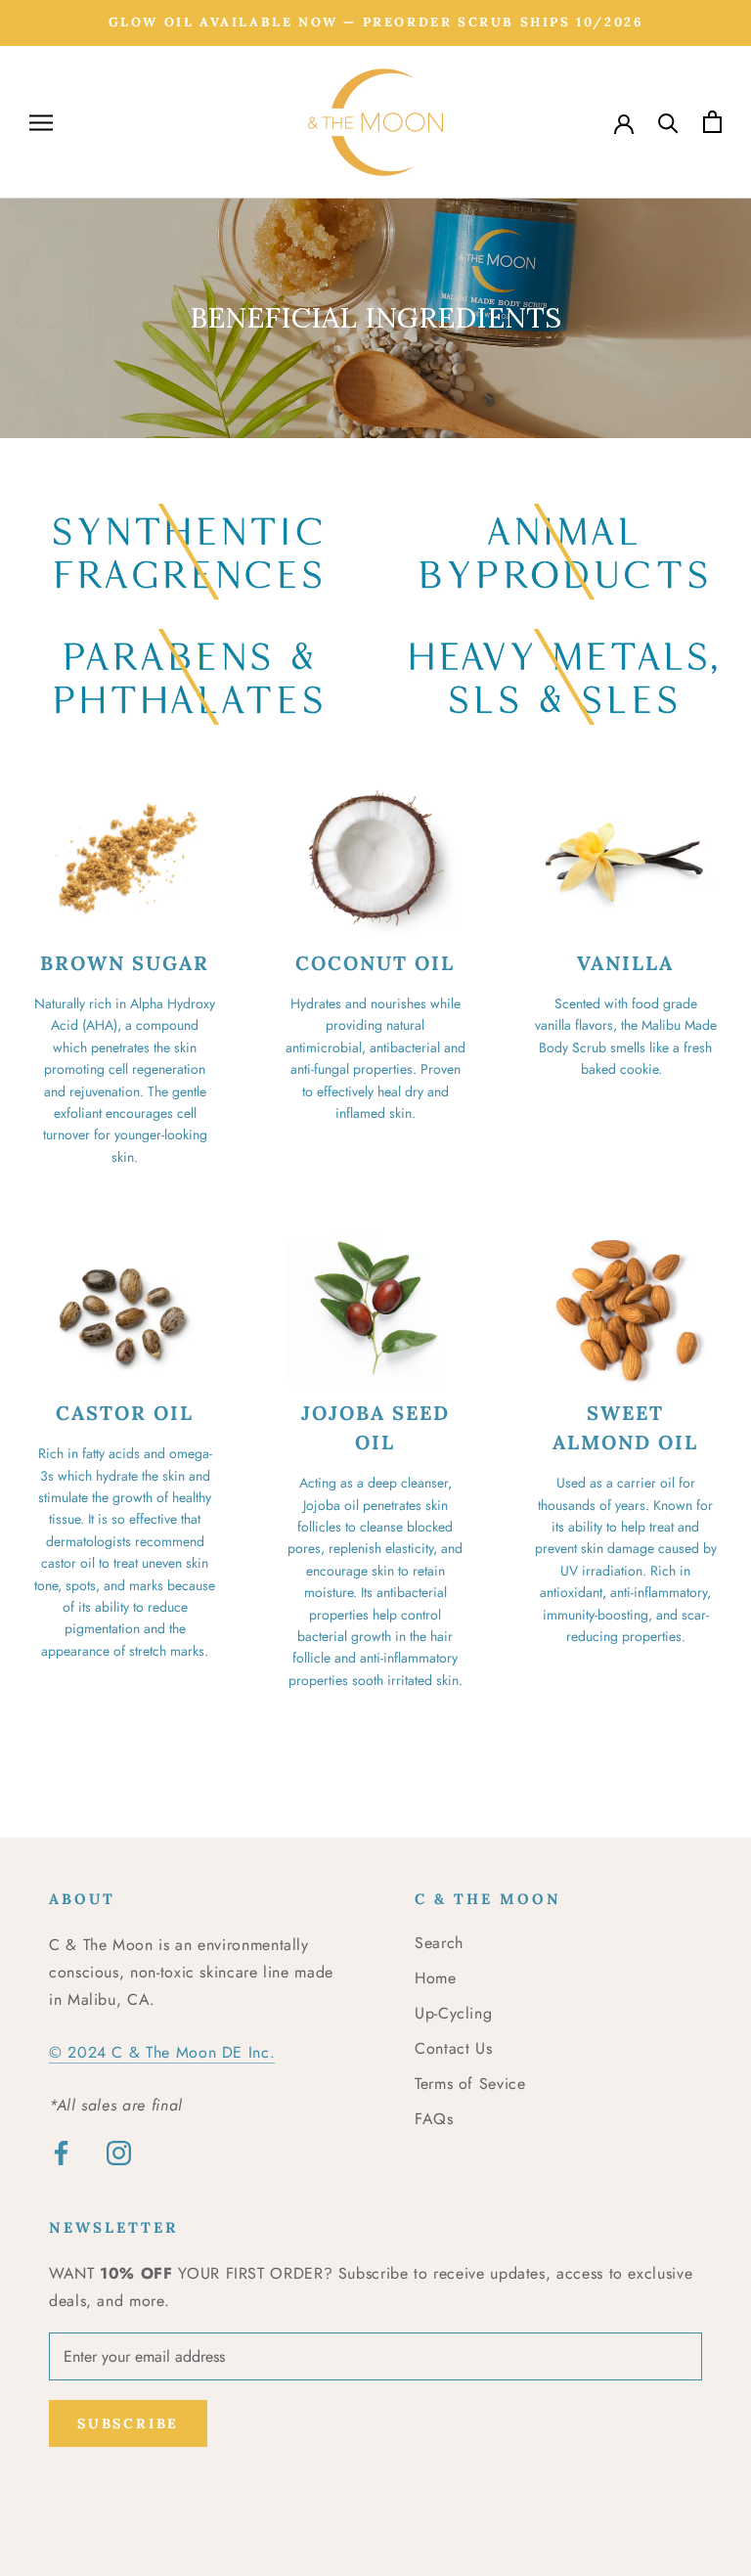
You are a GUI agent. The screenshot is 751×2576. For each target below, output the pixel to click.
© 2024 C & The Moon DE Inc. (162, 2052)
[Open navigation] (41, 122)
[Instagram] (119, 2153)
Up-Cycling (453, 2013)
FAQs (434, 2119)
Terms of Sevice (470, 2084)
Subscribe (128, 2423)
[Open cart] (712, 122)
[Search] (668, 122)
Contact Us (453, 2048)
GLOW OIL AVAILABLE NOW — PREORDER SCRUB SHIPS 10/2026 (376, 22)
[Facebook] (61, 2153)
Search (439, 1943)
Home (436, 1978)
